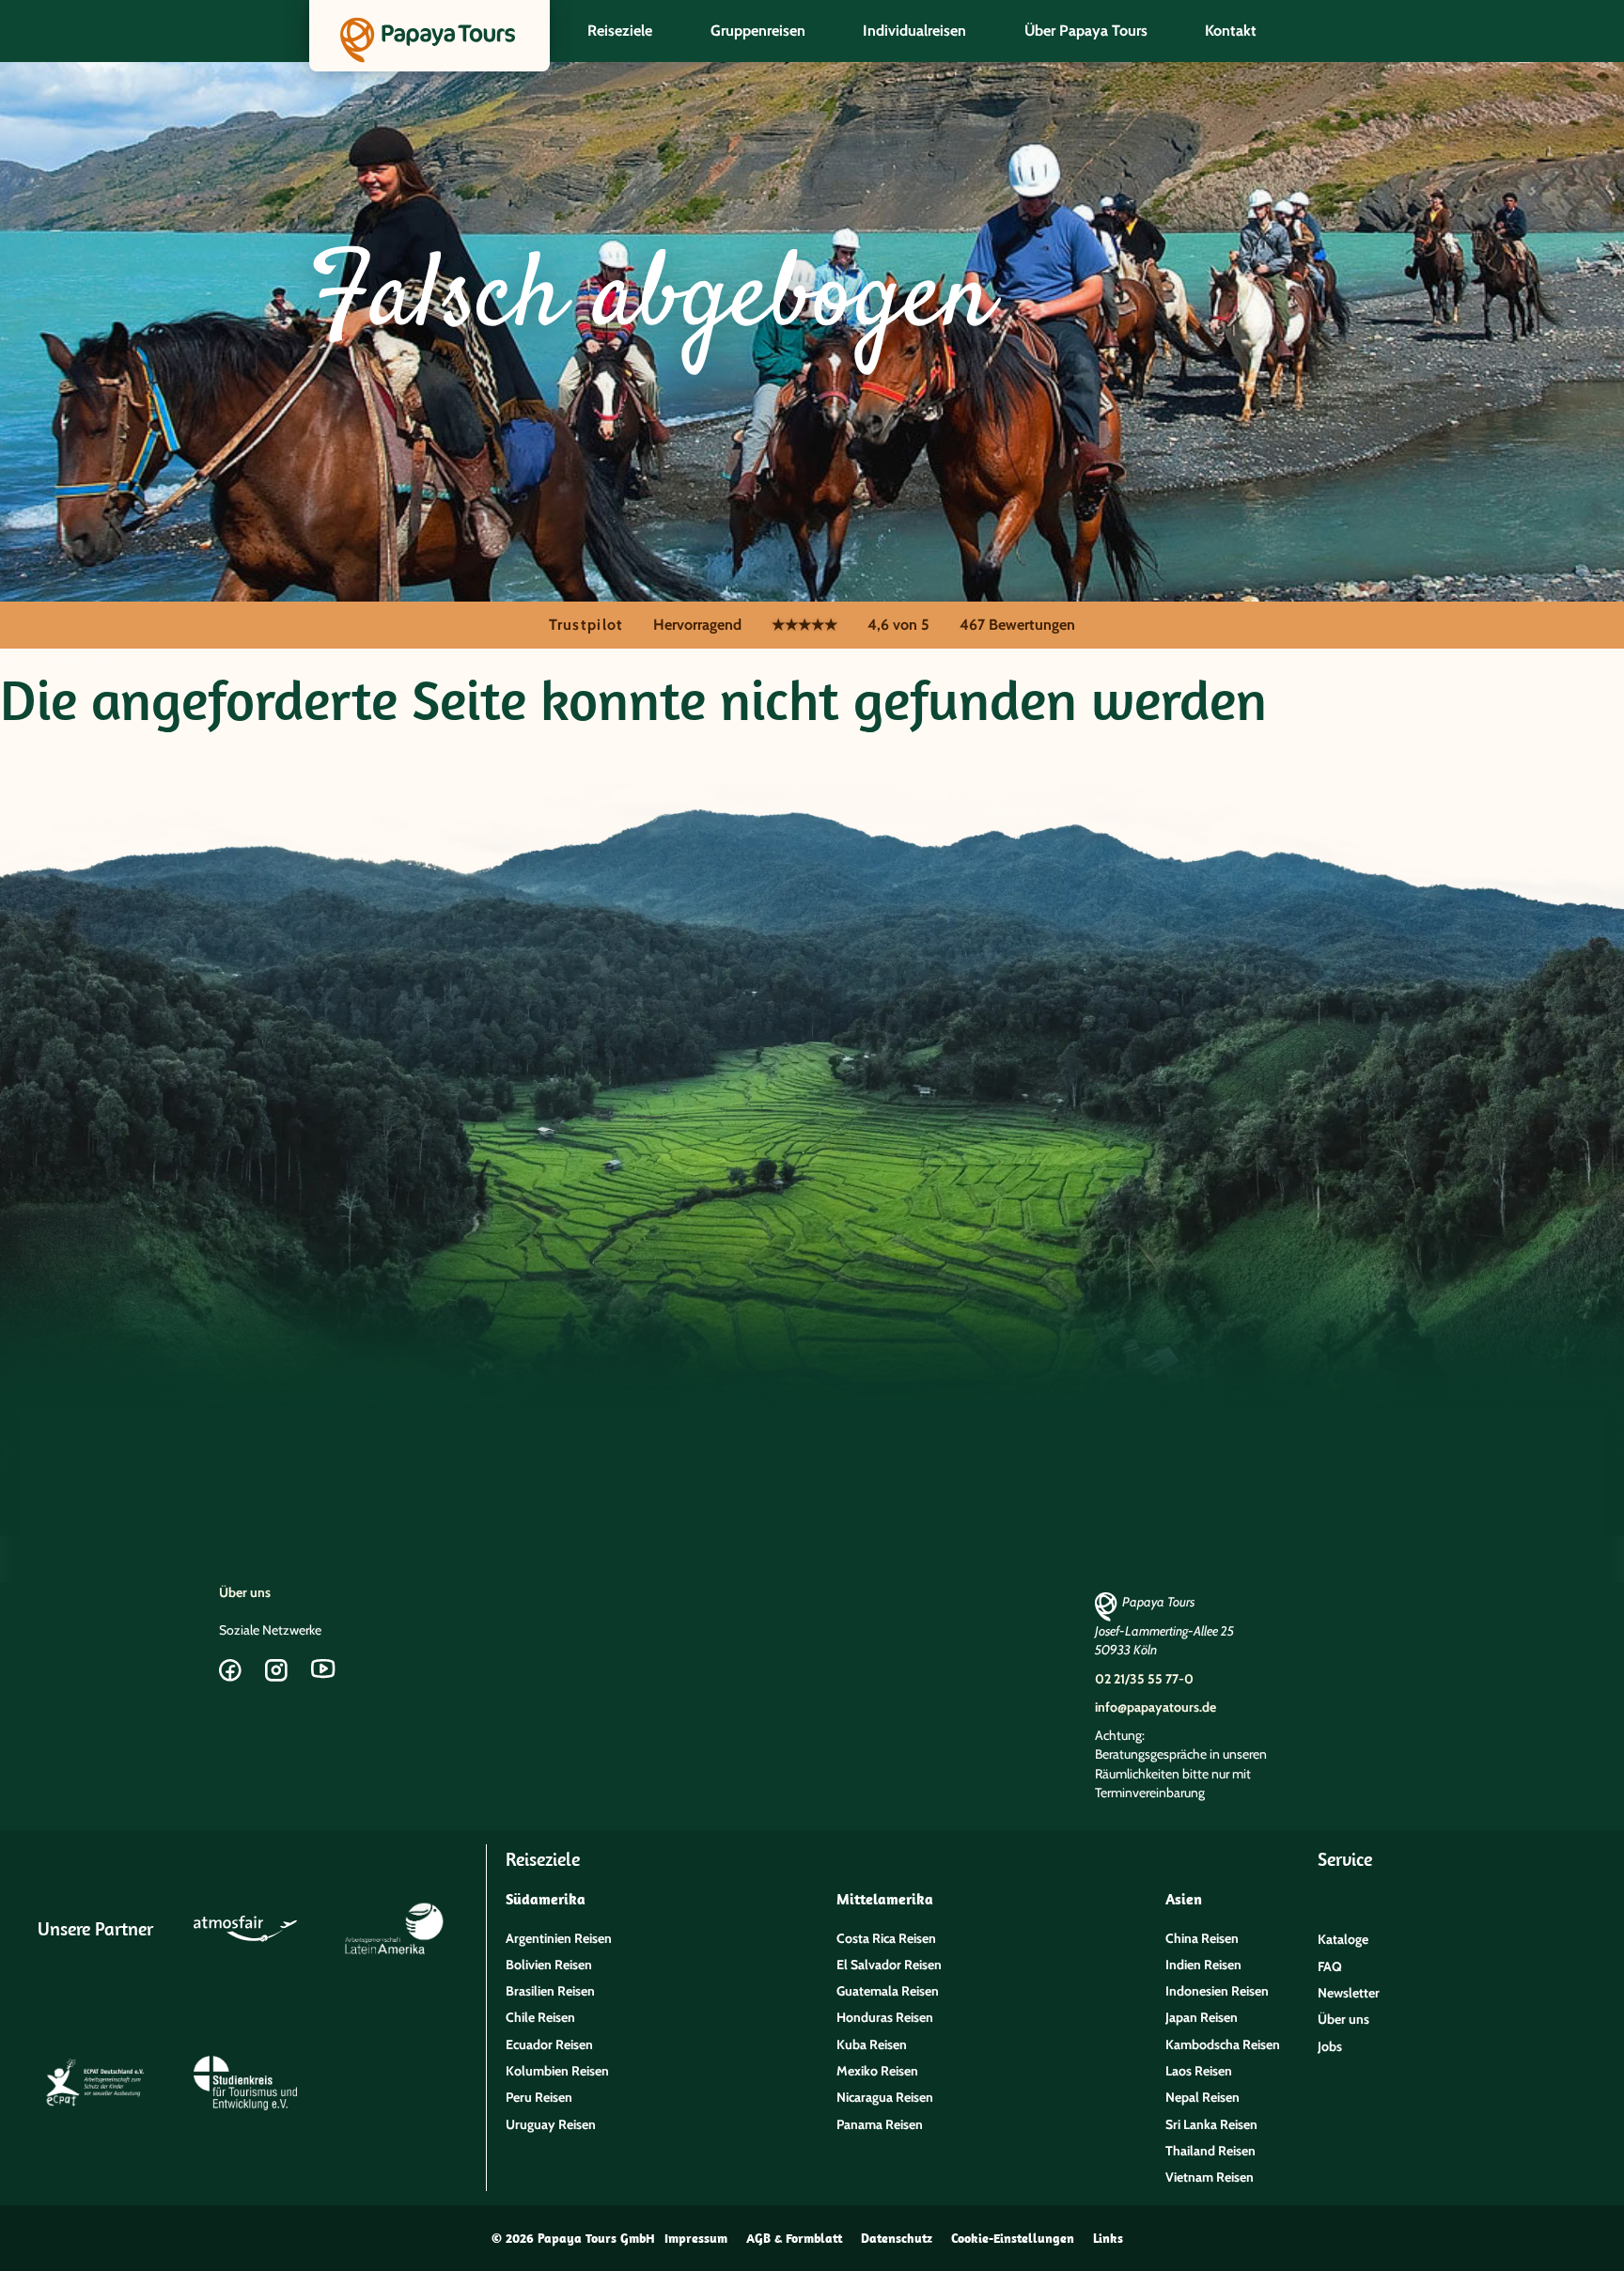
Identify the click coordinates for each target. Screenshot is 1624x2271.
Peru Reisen (539, 2097)
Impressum (696, 2238)
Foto (8, 660)
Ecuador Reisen (549, 2044)
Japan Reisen (1202, 2017)
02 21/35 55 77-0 (1144, 1679)
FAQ (1330, 1966)
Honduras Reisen (885, 2017)
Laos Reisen (1199, 2071)
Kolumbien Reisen (557, 2071)
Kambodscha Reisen (1223, 2044)
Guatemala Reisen (888, 1991)
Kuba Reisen (872, 2044)
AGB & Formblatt (794, 2238)
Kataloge (1343, 1939)
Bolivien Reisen (549, 1965)
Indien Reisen (1203, 1965)
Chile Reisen (540, 2017)
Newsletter (1349, 1993)
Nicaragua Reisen (885, 2097)
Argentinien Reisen (559, 1938)
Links (1108, 2238)
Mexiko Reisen (877, 2071)
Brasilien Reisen (550, 1991)
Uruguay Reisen (551, 2124)
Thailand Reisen (1210, 2151)
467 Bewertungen (1017, 625)
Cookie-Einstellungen (1013, 2238)
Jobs (1330, 2046)
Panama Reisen (880, 2124)
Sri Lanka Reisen (1211, 2124)
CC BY (107, 660)
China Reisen (1202, 1938)
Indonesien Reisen (1217, 1991)
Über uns (245, 1592)
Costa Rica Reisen (886, 1938)
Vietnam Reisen (1210, 2177)
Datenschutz (897, 2238)
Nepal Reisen (1202, 2097)
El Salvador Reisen (889, 1965)
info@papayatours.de (1156, 1707)
